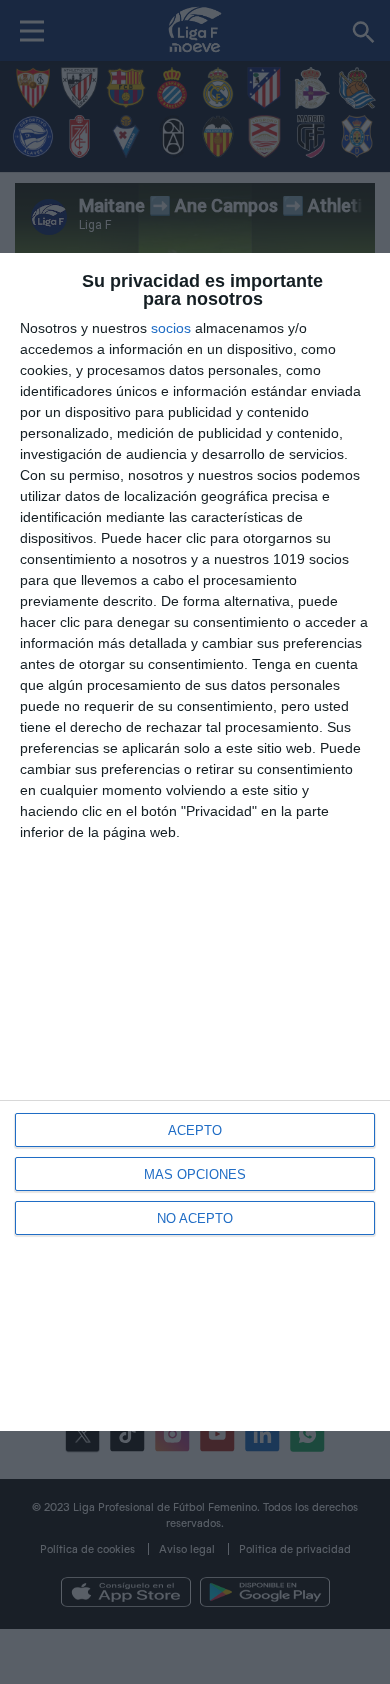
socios (171, 328)
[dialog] (195, 842)
